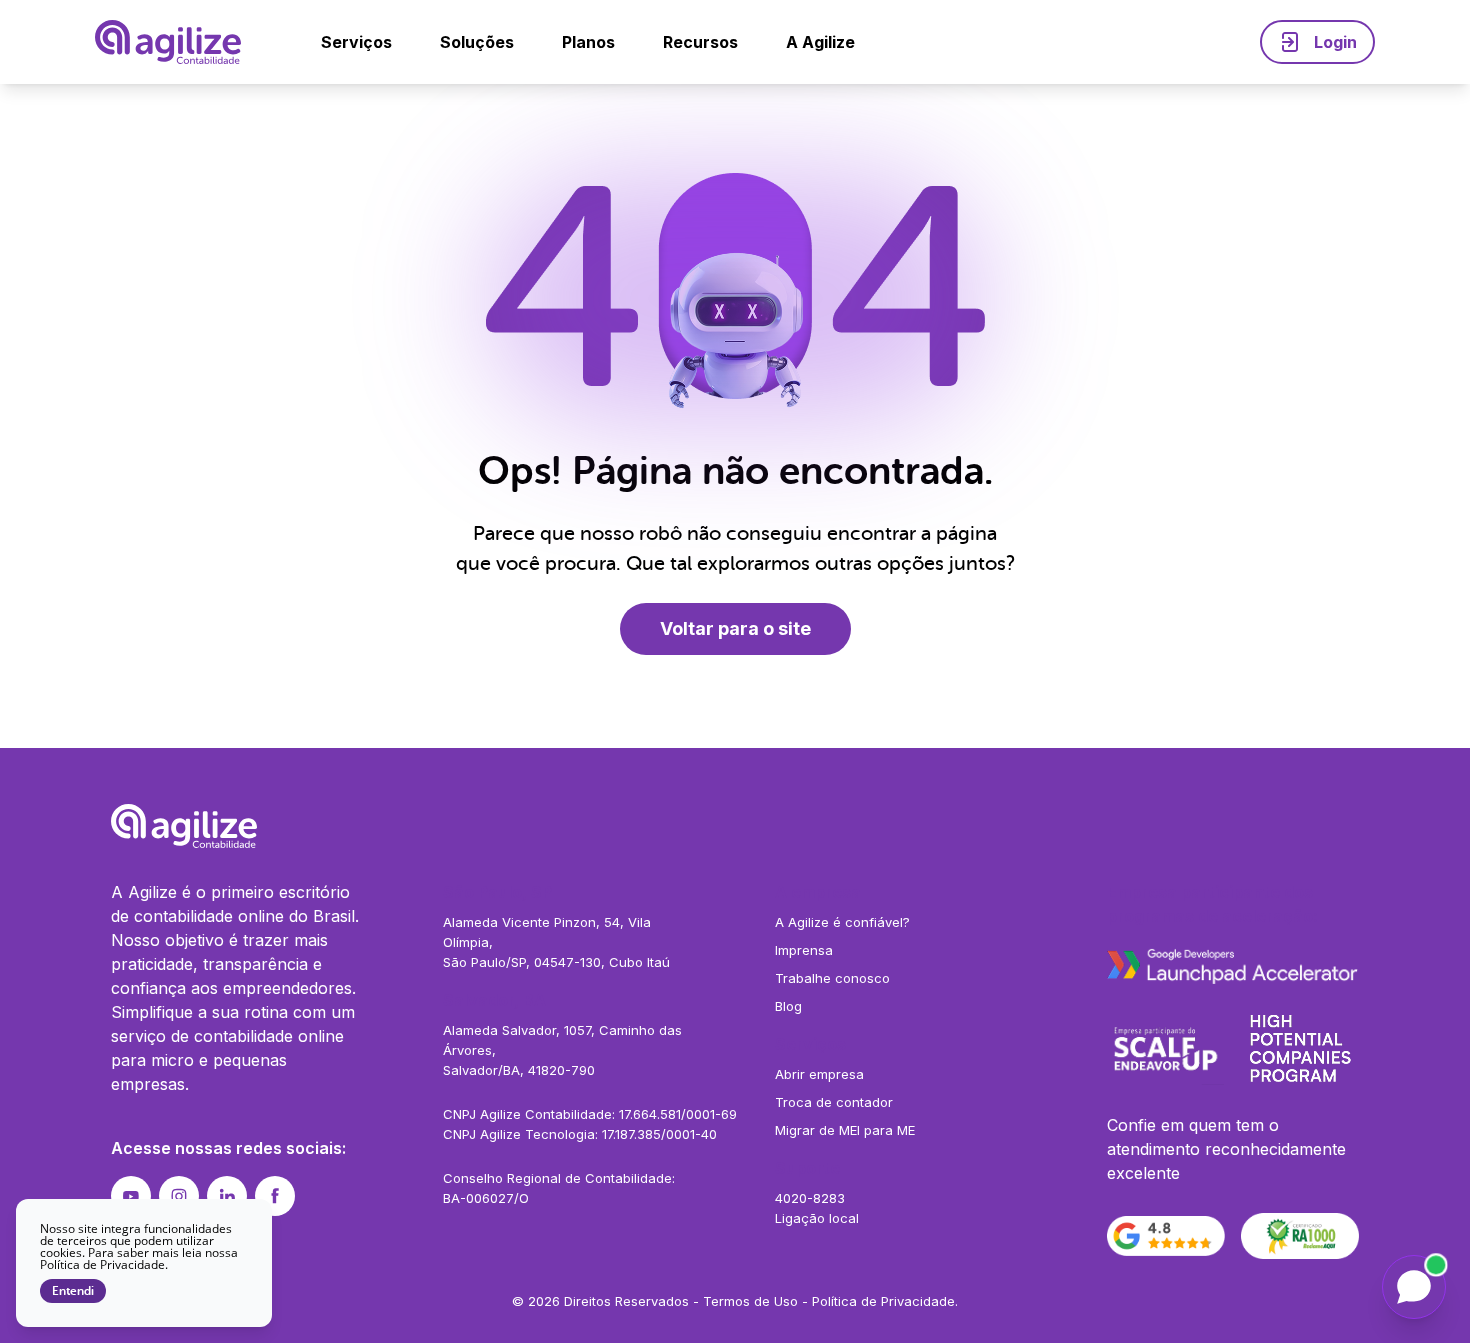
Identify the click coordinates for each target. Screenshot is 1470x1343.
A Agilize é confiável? (842, 922)
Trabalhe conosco (832, 978)
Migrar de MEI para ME (845, 1130)
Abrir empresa (819, 1074)
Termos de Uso (750, 1301)
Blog (788, 1006)
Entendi (73, 1291)
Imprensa (804, 950)
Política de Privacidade (883, 1301)
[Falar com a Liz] (1414, 1287)
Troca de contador (834, 1102)
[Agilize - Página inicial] (735, 826)
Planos (588, 42)
